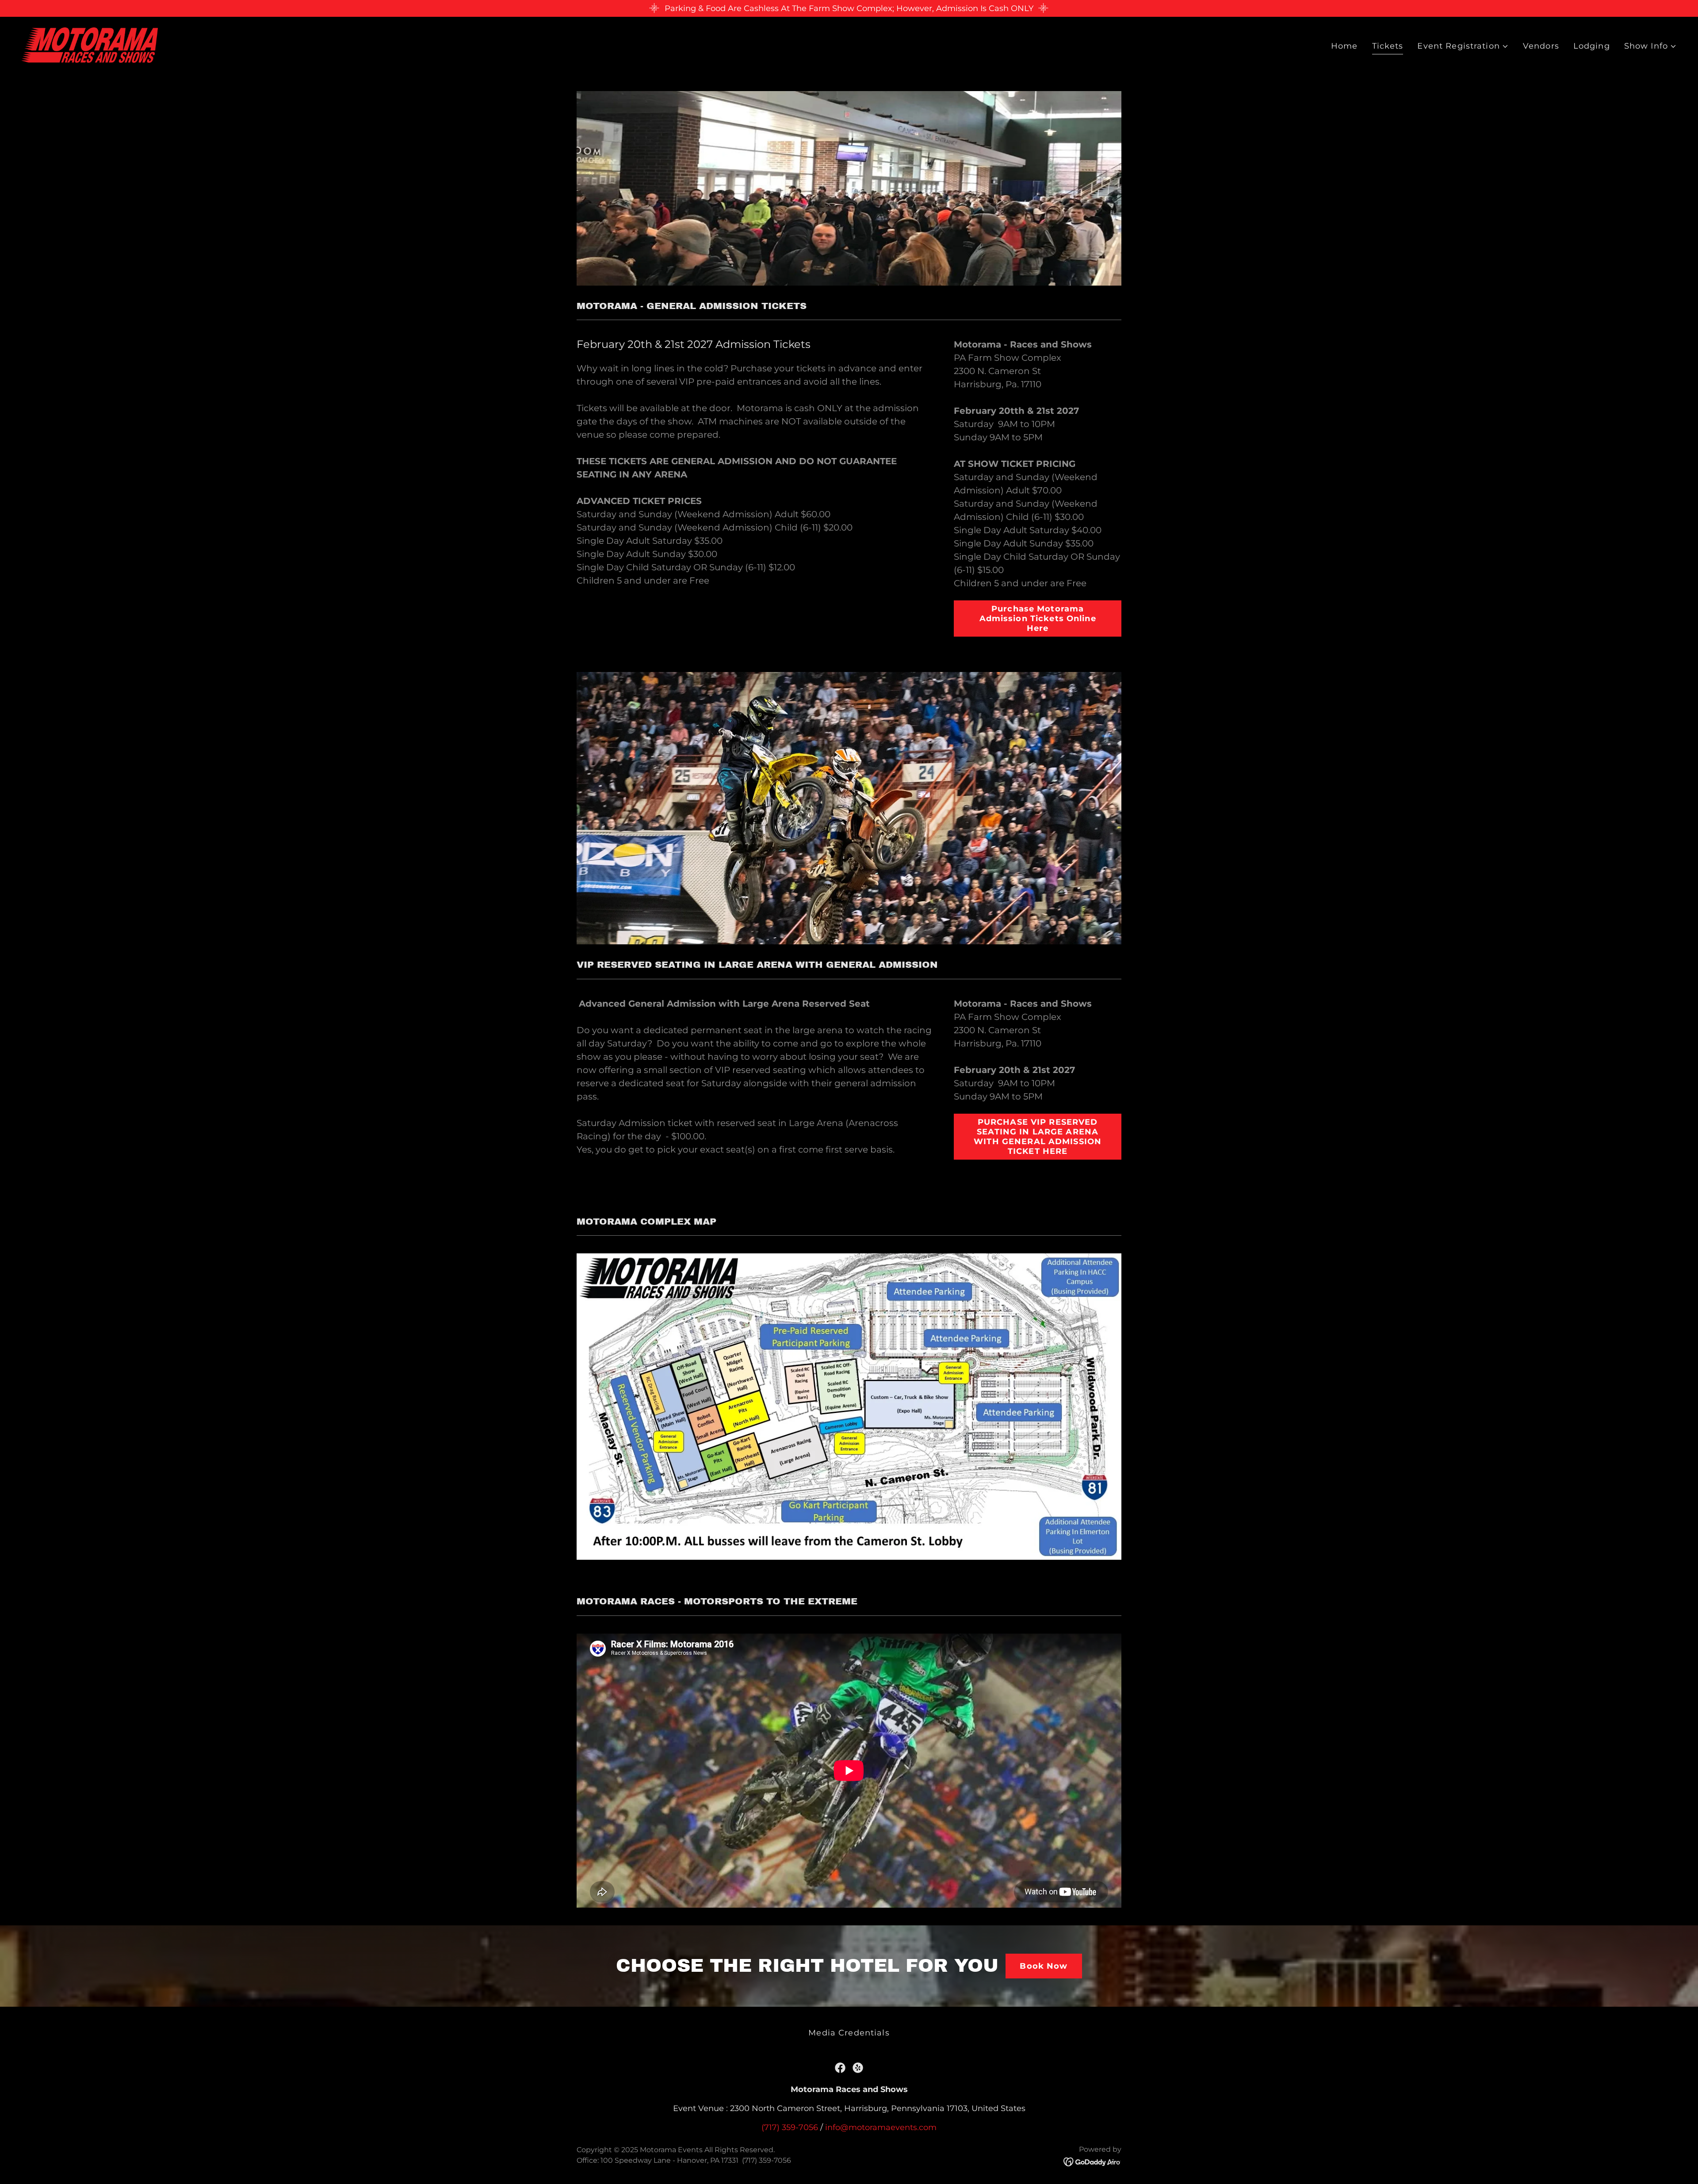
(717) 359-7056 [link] (790, 2127)
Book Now (1044, 1966)
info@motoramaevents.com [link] (881, 2127)
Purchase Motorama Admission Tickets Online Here (1038, 619)
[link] (90, 45)
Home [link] (1344, 46)
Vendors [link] (1541, 46)
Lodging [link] (1592, 46)
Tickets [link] (1388, 46)
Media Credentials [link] (849, 2033)
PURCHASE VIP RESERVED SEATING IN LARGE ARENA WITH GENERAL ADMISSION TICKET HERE (1038, 1137)
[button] (1463, 46)
